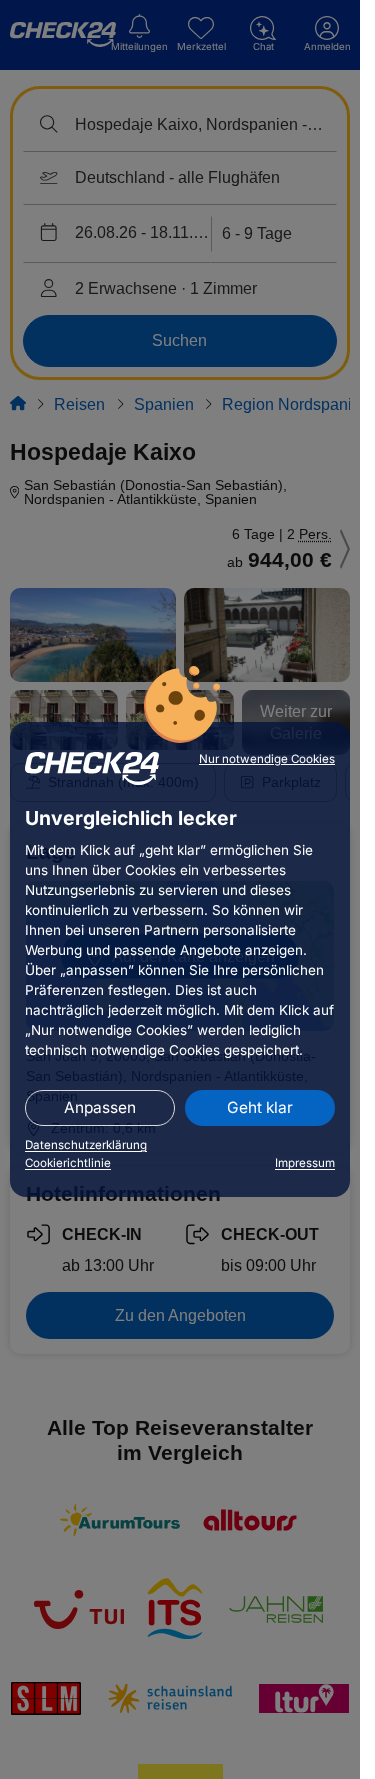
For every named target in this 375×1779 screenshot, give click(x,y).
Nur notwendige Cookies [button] (267, 759)
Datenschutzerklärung (86, 1145)
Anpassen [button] (100, 1107)
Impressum (305, 1163)
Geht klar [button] (260, 1107)
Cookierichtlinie (68, 1163)
